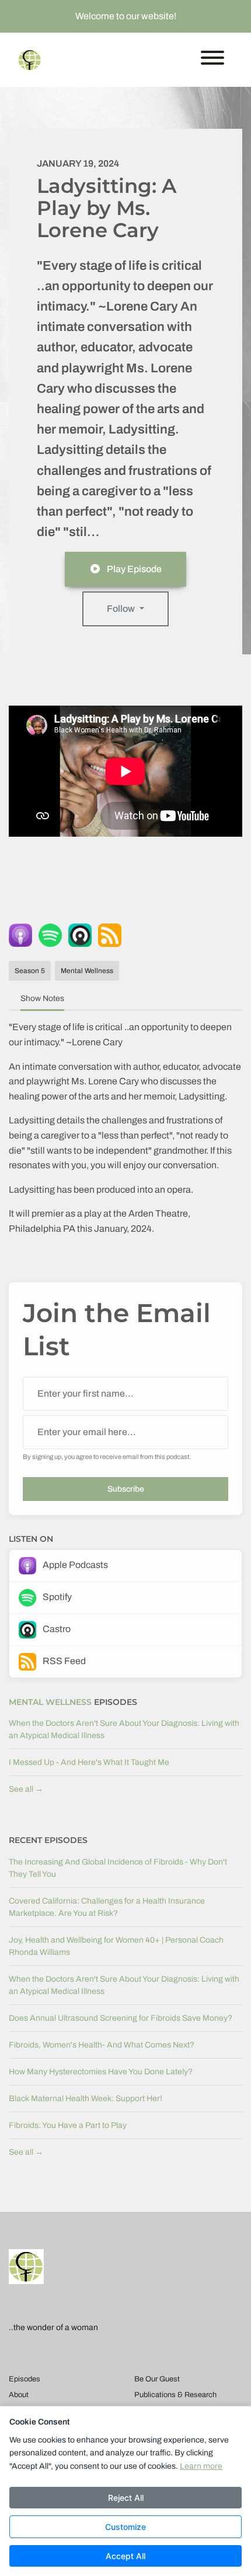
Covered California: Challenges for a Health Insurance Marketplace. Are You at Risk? (107, 1907)
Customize (125, 2527)
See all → (26, 1789)
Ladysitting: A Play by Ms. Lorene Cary (107, 208)
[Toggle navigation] (212, 60)
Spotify (56, 1597)
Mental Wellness (50, 1702)
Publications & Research (175, 2395)
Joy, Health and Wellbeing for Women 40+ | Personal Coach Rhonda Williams (116, 1946)
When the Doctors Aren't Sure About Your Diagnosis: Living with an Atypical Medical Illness (124, 1729)
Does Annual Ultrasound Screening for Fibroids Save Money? (121, 2018)
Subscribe (126, 1489)
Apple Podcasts (74, 1565)
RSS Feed (63, 1661)
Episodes (25, 2379)
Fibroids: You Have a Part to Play (68, 2125)
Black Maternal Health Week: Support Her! (86, 2098)
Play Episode (134, 569)
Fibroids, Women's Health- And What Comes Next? (102, 2045)
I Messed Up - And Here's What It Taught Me (89, 1762)
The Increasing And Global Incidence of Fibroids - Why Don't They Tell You (118, 1868)
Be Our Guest (157, 2379)
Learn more (201, 2466)
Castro (56, 1629)
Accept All (125, 2556)
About (19, 2395)
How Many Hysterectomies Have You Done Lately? (101, 2072)
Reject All (126, 2498)
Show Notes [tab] (42, 998)
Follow (122, 609)
